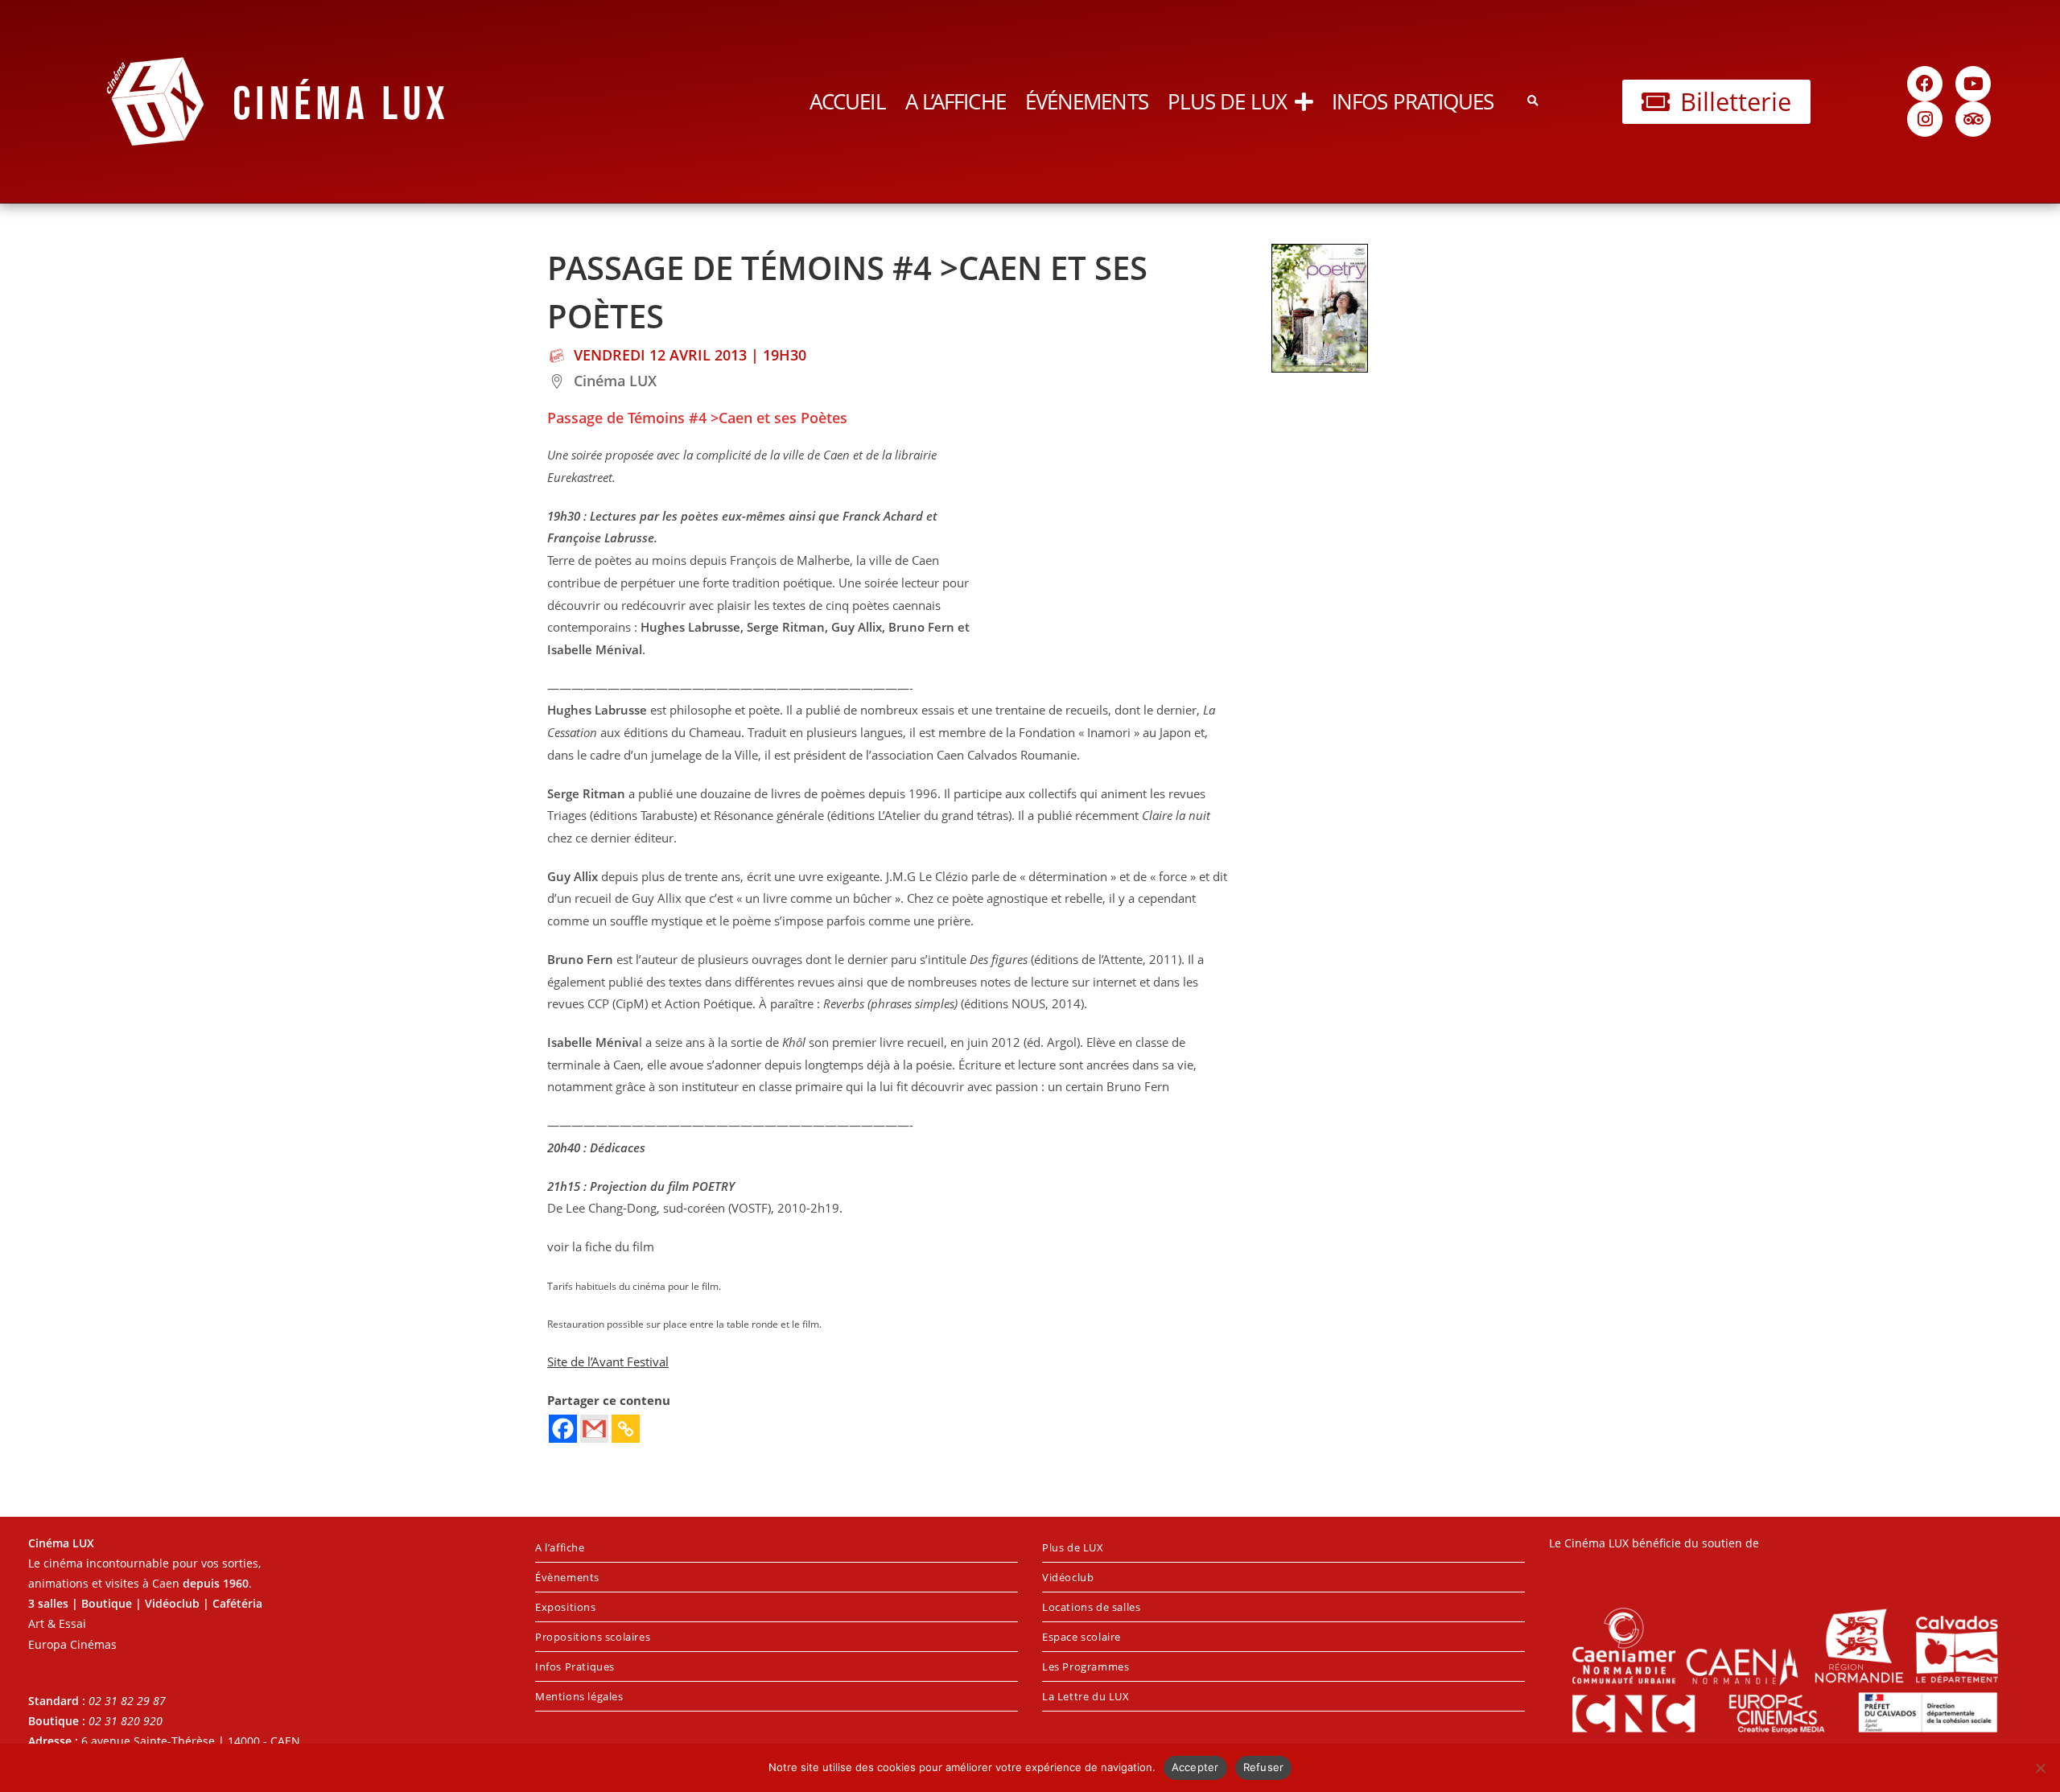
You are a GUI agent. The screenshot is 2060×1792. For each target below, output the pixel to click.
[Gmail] (594, 1429)
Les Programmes (1086, 1666)
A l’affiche (956, 101)
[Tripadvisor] (1973, 119)
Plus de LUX (1227, 101)
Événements (1087, 101)
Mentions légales (579, 1696)
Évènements (567, 1577)
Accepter (1195, 1767)
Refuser (1264, 1767)
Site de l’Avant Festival (608, 1362)
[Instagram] (1925, 119)
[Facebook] (1925, 84)
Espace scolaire (1081, 1637)
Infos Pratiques (1413, 101)
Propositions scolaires (593, 1637)
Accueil (848, 101)
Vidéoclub (1068, 1577)
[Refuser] (2040, 1768)
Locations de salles (1091, 1607)
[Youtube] (1973, 84)
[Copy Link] (626, 1429)
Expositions (566, 1607)
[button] (1533, 102)
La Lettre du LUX (1086, 1696)
